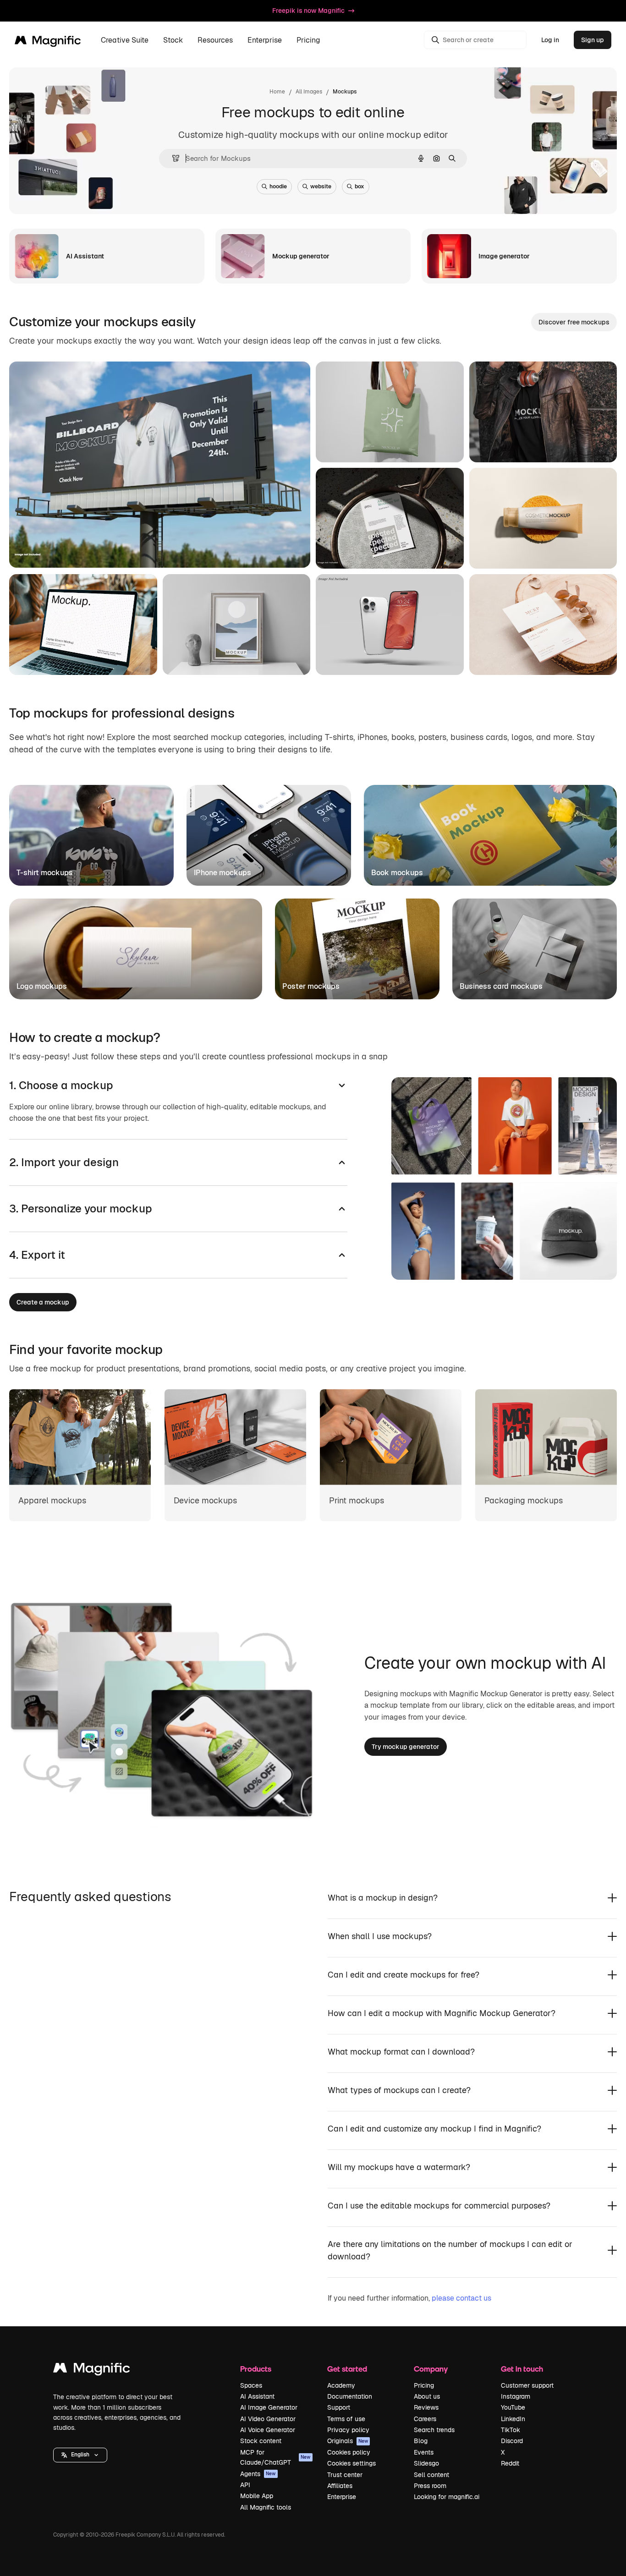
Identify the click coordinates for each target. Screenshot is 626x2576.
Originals (348, 2441)
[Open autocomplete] (172, 158)
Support (339, 2407)
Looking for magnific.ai (447, 2497)
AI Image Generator (269, 2407)
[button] (80, 2455)
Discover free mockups (574, 322)
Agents (258, 2474)
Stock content (261, 2441)
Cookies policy (349, 2452)
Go (96, 549)
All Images (309, 92)
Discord (512, 2441)
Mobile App (257, 2496)
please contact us (461, 2298)
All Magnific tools (266, 2507)
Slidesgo (426, 2463)
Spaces (251, 2385)
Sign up (593, 40)
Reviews (426, 2407)
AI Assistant (257, 2396)
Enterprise (342, 2497)
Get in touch (522, 2369)
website (321, 186)
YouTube (513, 2407)
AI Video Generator (268, 2419)
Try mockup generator (406, 1747)
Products (256, 2369)
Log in (550, 40)
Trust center (345, 2475)
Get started (347, 2369)
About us (427, 2396)
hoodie (278, 186)
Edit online (52, 549)
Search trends (434, 2430)
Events (424, 2452)
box (360, 186)
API (245, 2485)
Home (277, 92)
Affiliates (340, 2486)
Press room (430, 2486)
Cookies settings (351, 2463)
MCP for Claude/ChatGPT (275, 2457)
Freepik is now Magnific (308, 11)
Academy (341, 2385)
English (80, 2455)
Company (431, 2369)
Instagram (516, 2396)
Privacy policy (348, 2430)
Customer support (527, 2385)
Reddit (510, 2463)
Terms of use (346, 2419)
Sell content (431, 2475)
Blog (421, 2441)
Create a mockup (43, 1302)
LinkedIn (513, 2419)
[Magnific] (92, 2370)
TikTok (511, 2430)
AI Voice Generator (268, 2430)
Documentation (350, 2396)
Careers (425, 2419)
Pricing (308, 40)
